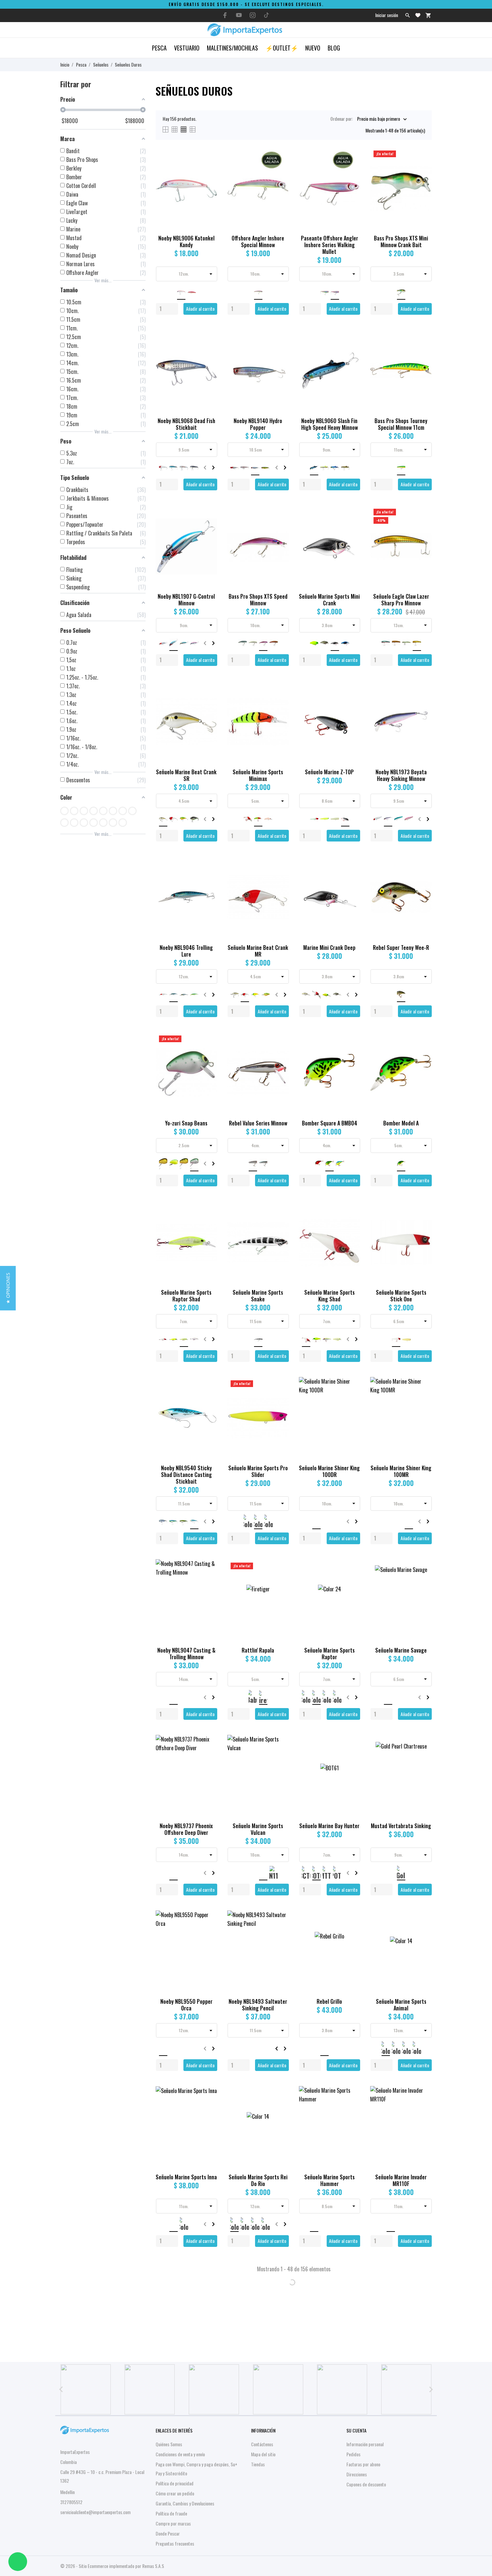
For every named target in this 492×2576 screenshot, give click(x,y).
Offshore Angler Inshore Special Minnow (258, 241)
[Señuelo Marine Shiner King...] (351, 1398)
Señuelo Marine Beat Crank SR (186, 775)
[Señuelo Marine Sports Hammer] (351, 2107)
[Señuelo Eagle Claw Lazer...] (423, 527)
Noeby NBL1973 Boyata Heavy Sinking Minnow (401, 775)
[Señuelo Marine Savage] (423, 1580)
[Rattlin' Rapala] (280, 1580)
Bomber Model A (401, 1123)
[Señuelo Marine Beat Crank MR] (280, 878)
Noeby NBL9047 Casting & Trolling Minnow (186, 1654)
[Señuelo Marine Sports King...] (351, 1223)
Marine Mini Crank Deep (329, 948)
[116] (123, 823)
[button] (8, 1288)
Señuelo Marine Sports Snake (258, 1296)
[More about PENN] (150, 2389)
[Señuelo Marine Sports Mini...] (351, 527)
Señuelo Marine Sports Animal (401, 2005)
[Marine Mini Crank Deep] (351, 878)
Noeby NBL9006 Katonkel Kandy (186, 241)
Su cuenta (356, 2430)
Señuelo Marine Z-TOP (329, 772)
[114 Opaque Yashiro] (103, 823)
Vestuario (187, 48)
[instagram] (253, 15)
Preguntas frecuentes (175, 2543)
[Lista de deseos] (418, 15)
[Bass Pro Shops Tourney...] (423, 351)
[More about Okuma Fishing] (86, 2389)
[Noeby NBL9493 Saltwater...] (280, 1932)
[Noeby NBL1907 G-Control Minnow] (208, 527)
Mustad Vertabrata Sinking (401, 1826)
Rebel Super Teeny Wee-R (401, 948)
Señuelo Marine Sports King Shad (330, 1296)
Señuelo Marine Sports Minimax (258, 775)
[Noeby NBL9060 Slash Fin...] (351, 351)
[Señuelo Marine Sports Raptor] (351, 1580)
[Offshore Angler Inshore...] (280, 168)
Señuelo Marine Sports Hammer (330, 2180)
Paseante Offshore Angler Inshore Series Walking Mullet (330, 245)
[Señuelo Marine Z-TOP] (351, 702)
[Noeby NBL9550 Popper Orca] (208, 1932)
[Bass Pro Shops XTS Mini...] (423, 168)
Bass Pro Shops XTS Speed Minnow (258, 600)
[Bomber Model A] (423, 1053)
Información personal (365, 2444)
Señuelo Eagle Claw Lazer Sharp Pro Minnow (401, 600)
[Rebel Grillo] (351, 1932)
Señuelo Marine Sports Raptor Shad (186, 1296)
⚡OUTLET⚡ (282, 48)
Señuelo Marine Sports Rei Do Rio (258, 2180)
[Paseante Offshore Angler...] (351, 168)
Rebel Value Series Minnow (258, 1123)
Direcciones (357, 2474)
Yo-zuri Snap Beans (186, 1123)
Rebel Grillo (329, 2001)
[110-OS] (84, 823)
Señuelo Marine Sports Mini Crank (329, 600)
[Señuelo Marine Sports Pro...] (280, 1398)
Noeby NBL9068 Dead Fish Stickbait (186, 424)
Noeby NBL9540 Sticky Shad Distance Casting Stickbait (186, 1475)
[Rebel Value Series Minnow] (280, 1053)
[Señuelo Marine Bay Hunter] (351, 1756)
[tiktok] (266, 15)
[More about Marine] (214, 2389)
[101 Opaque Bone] (74, 811)
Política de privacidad (175, 2483)
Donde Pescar (168, 2533)
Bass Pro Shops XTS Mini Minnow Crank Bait (401, 241)
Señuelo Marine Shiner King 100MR (401, 1471)
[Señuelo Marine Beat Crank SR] (208, 702)
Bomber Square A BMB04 (330, 1123)
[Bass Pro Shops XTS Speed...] (280, 527)
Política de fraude (171, 2513)
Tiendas (258, 2464)
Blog (334, 48)
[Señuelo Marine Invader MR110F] (423, 2107)
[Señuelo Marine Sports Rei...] (280, 2107)
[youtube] (239, 15)
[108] (123, 811)
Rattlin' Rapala (258, 1650)
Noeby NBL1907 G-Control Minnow (186, 600)
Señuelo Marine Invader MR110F (401, 2180)
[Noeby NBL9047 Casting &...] (208, 1580)
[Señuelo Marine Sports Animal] (423, 1932)
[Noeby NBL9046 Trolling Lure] (208, 878)
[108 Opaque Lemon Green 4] (132, 811)
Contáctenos (262, 2444)
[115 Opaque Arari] (113, 823)
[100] (64, 811)
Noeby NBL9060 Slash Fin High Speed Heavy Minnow (330, 424)
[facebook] (225, 15)
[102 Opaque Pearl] (84, 811)
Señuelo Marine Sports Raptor (330, 1654)
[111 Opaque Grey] (94, 823)
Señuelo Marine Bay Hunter (329, 1826)
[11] (74, 823)
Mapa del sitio (263, 2454)
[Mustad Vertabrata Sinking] (423, 1756)
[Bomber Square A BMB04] (351, 1053)
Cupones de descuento (366, 2484)
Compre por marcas (173, 2523)
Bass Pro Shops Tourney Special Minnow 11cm (401, 424)
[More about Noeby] (342, 2389)
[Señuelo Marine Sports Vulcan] (280, 1756)
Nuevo (313, 48)
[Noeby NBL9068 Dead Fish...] (208, 351)
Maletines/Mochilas (232, 48)
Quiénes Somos (169, 2444)
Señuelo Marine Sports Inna (186, 2177)
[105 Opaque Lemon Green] (113, 811)
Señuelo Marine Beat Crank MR (258, 951)
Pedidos (353, 2454)
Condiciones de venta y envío (180, 2454)
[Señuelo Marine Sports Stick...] (423, 1223)
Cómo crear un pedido (175, 2493)
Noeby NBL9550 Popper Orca (186, 2005)
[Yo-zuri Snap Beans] (208, 1053)
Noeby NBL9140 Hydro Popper (258, 424)
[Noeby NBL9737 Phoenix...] (208, 1756)
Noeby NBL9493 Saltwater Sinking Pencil (258, 2005)
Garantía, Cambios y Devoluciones (185, 2503)
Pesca (159, 48)
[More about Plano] (278, 2389)
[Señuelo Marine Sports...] (208, 1223)
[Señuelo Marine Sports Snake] (280, 1223)
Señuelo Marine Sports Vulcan (258, 1829)
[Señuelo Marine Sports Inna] (208, 2107)
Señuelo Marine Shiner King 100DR (329, 1471)
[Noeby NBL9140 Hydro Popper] (280, 351)
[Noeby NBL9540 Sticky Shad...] (208, 1398)
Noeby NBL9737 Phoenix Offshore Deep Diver (186, 1829)
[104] (103, 811)
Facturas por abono (363, 2464)
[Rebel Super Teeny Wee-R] (423, 878)
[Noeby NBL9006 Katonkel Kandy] (208, 168)
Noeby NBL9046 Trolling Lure (186, 951)
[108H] (64, 823)
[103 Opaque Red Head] (94, 811)
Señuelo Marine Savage (401, 1650)
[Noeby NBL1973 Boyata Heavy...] (423, 702)
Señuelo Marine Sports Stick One (401, 1296)
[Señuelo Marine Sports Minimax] (280, 702)
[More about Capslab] (406, 2389)
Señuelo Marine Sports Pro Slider (258, 1471)
